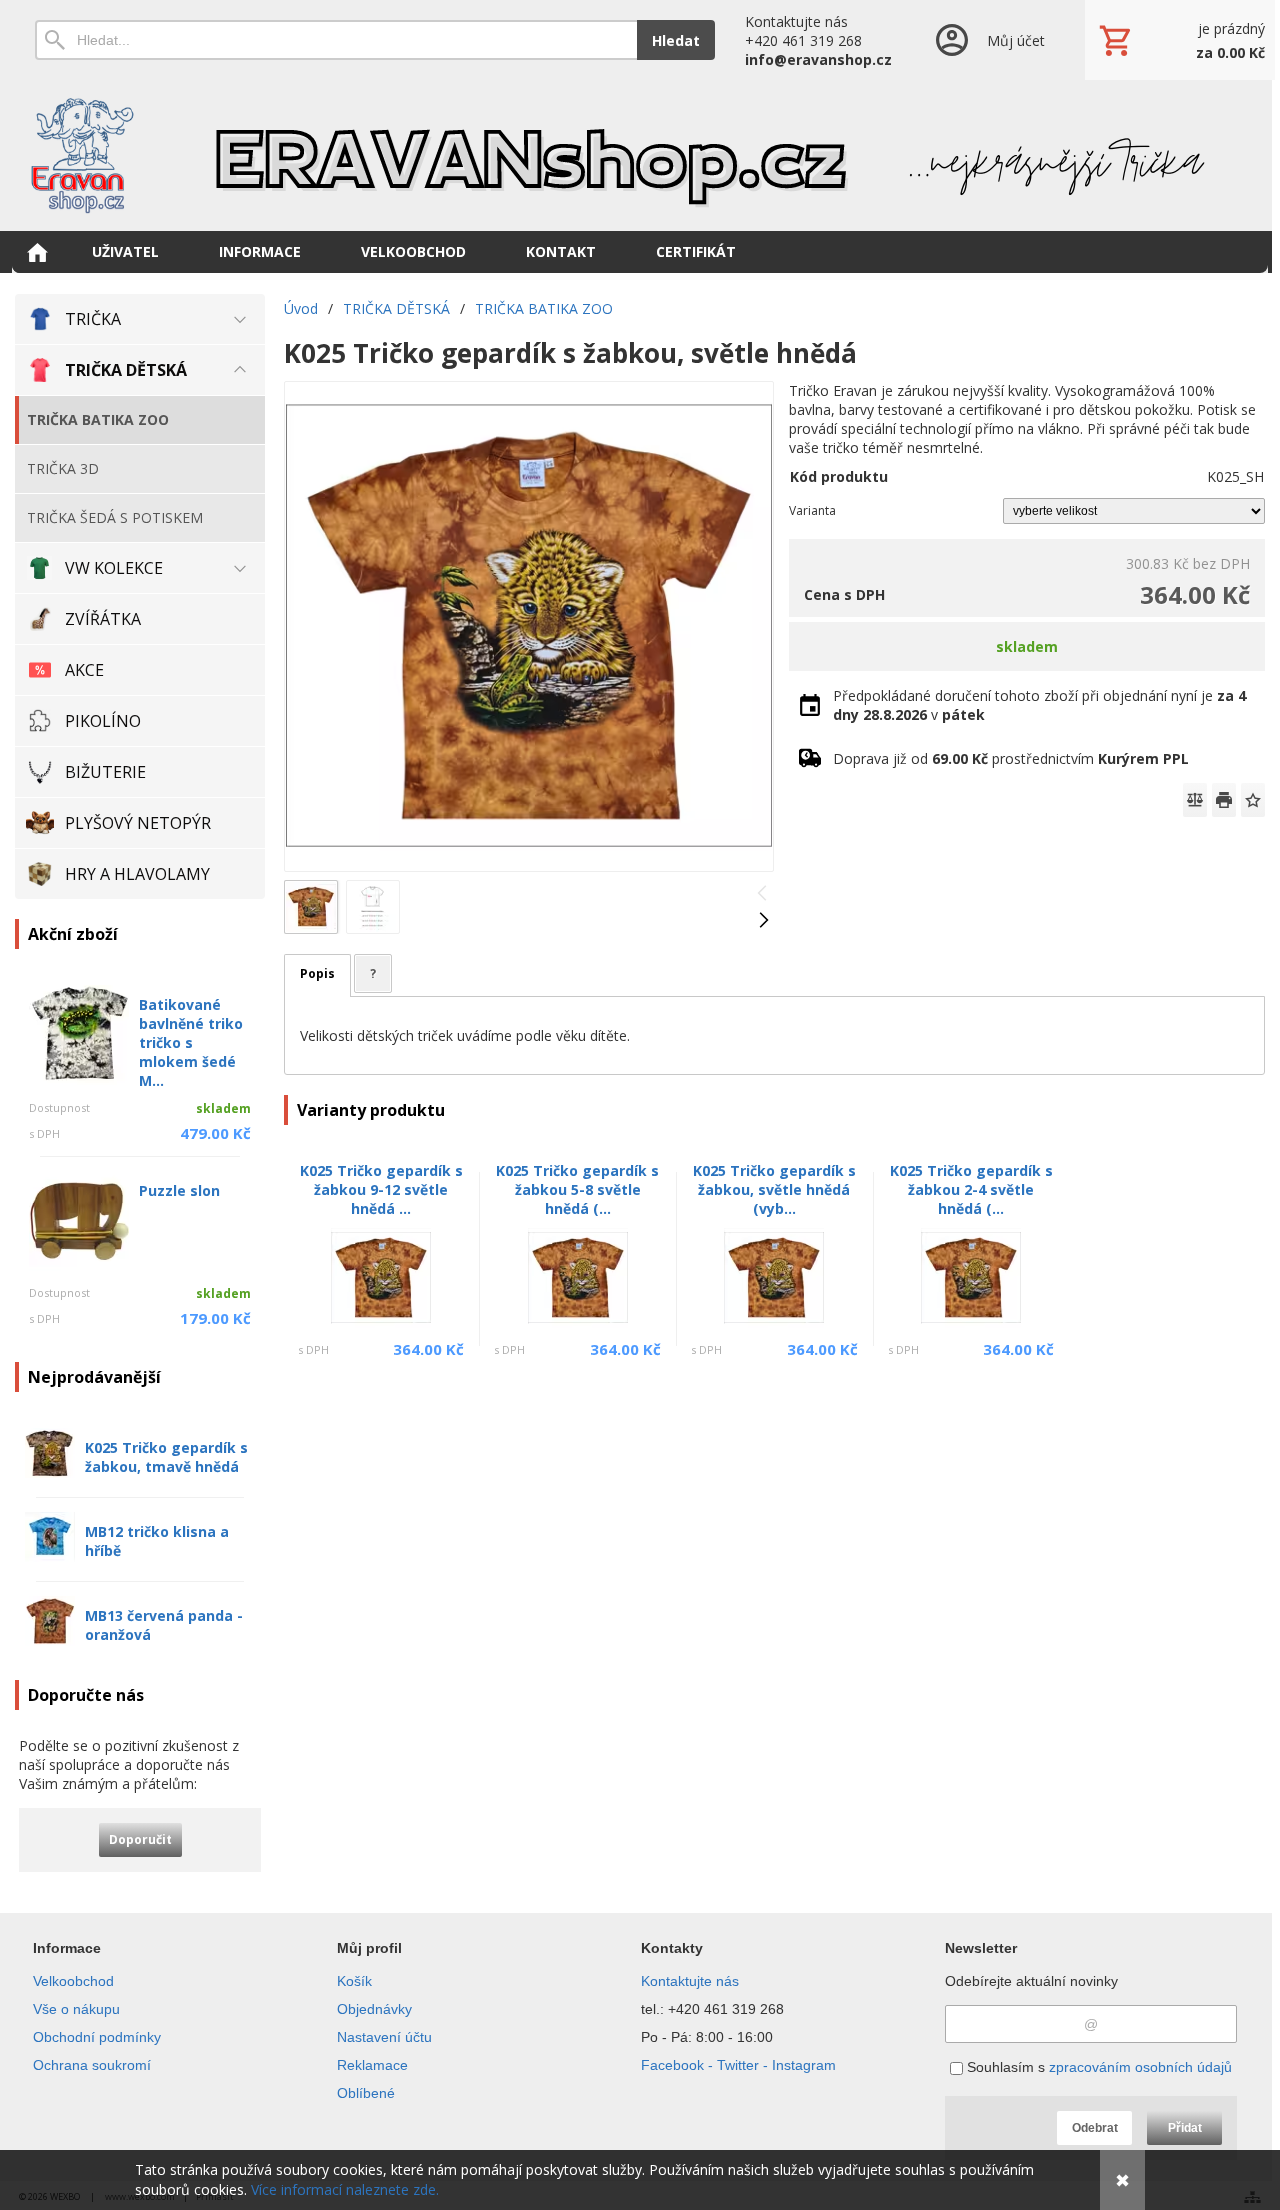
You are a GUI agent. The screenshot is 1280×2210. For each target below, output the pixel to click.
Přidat (1185, 2128)
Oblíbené (366, 2093)
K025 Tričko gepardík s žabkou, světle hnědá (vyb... (774, 1189)
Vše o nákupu (76, 2009)
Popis (317, 973)
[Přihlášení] (988, 40)
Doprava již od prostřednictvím (1011, 758)
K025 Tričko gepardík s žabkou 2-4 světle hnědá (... (971, 1189)
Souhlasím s (1097, 2067)
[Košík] (1180, 40)
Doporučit (140, 1839)
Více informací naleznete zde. (345, 2189)
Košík (354, 1981)
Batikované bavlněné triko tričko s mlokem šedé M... (191, 1042)
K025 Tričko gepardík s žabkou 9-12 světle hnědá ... (381, 1189)
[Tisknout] (1224, 800)
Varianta (812, 510)
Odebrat (1095, 2128)
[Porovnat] (1195, 800)
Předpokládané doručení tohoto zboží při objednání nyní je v (1039, 705)
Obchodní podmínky (97, 2037)
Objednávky (374, 2009)
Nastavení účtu (384, 2037)
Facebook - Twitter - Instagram (738, 2065)
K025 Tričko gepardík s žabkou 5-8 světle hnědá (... (577, 1189)
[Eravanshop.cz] (640, 155)
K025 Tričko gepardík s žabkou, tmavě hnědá (166, 1457)
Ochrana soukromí (92, 2065)
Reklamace (372, 2065)
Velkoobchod (73, 1981)
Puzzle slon (179, 1190)
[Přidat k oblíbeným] (1253, 800)
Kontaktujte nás (690, 1981)
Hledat (676, 40)
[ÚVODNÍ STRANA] (37, 252)
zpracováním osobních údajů (1140, 2067)
